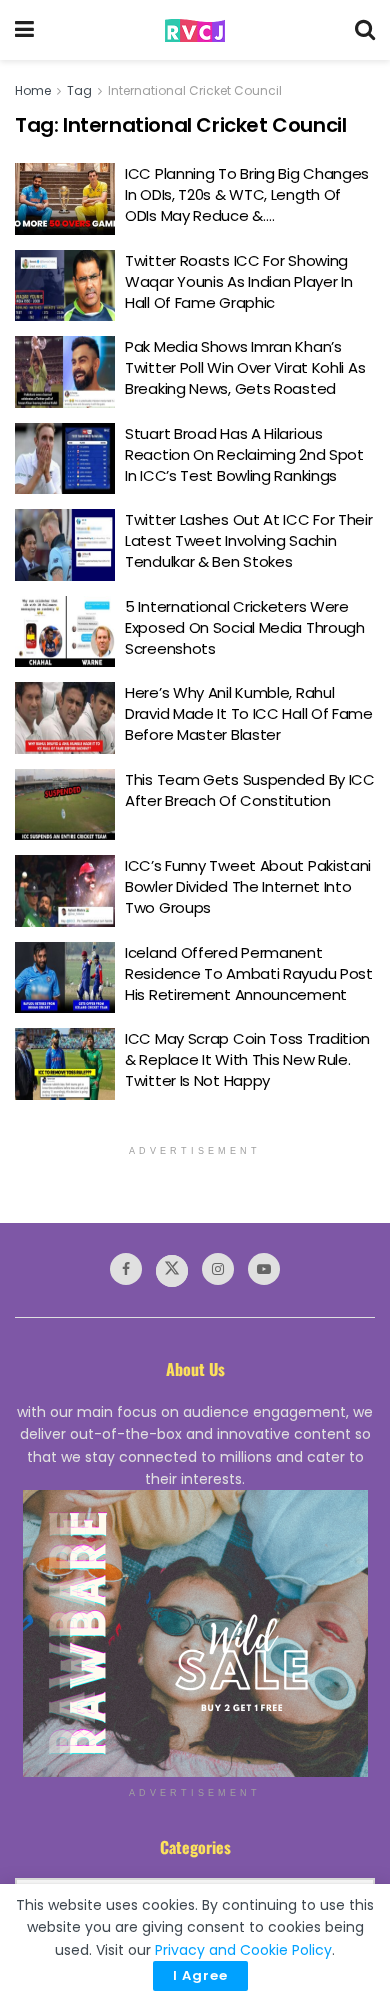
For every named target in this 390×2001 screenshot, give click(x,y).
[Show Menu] (24, 30)
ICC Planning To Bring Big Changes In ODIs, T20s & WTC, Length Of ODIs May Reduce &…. (247, 194)
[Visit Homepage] (195, 30)
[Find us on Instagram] (218, 1269)
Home (33, 90)
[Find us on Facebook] (126, 1269)
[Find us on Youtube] (264, 1269)
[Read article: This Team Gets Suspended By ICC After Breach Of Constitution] (65, 805)
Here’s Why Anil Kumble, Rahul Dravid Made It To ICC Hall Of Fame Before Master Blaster (249, 713)
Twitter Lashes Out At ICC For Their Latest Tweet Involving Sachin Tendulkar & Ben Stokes (249, 540)
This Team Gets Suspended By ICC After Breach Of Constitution (250, 790)
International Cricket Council (195, 90)
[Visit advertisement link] (195, 1633)
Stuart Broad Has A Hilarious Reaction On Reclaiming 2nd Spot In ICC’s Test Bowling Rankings (244, 454)
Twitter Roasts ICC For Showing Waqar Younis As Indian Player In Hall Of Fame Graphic (238, 281)
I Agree (200, 1975)
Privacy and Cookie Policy (243, 1950)
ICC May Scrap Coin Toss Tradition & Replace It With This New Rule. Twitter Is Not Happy (247, 1059)
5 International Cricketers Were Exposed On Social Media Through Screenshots (245, 627)
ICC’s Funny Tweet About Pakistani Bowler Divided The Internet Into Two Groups (248, 886)
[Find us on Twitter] (172, 1271)
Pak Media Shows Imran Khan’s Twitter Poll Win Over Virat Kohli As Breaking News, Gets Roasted (245, 367)
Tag (79, 90)
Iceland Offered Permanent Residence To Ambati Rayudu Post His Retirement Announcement (249, 973)
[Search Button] (365, 30)
